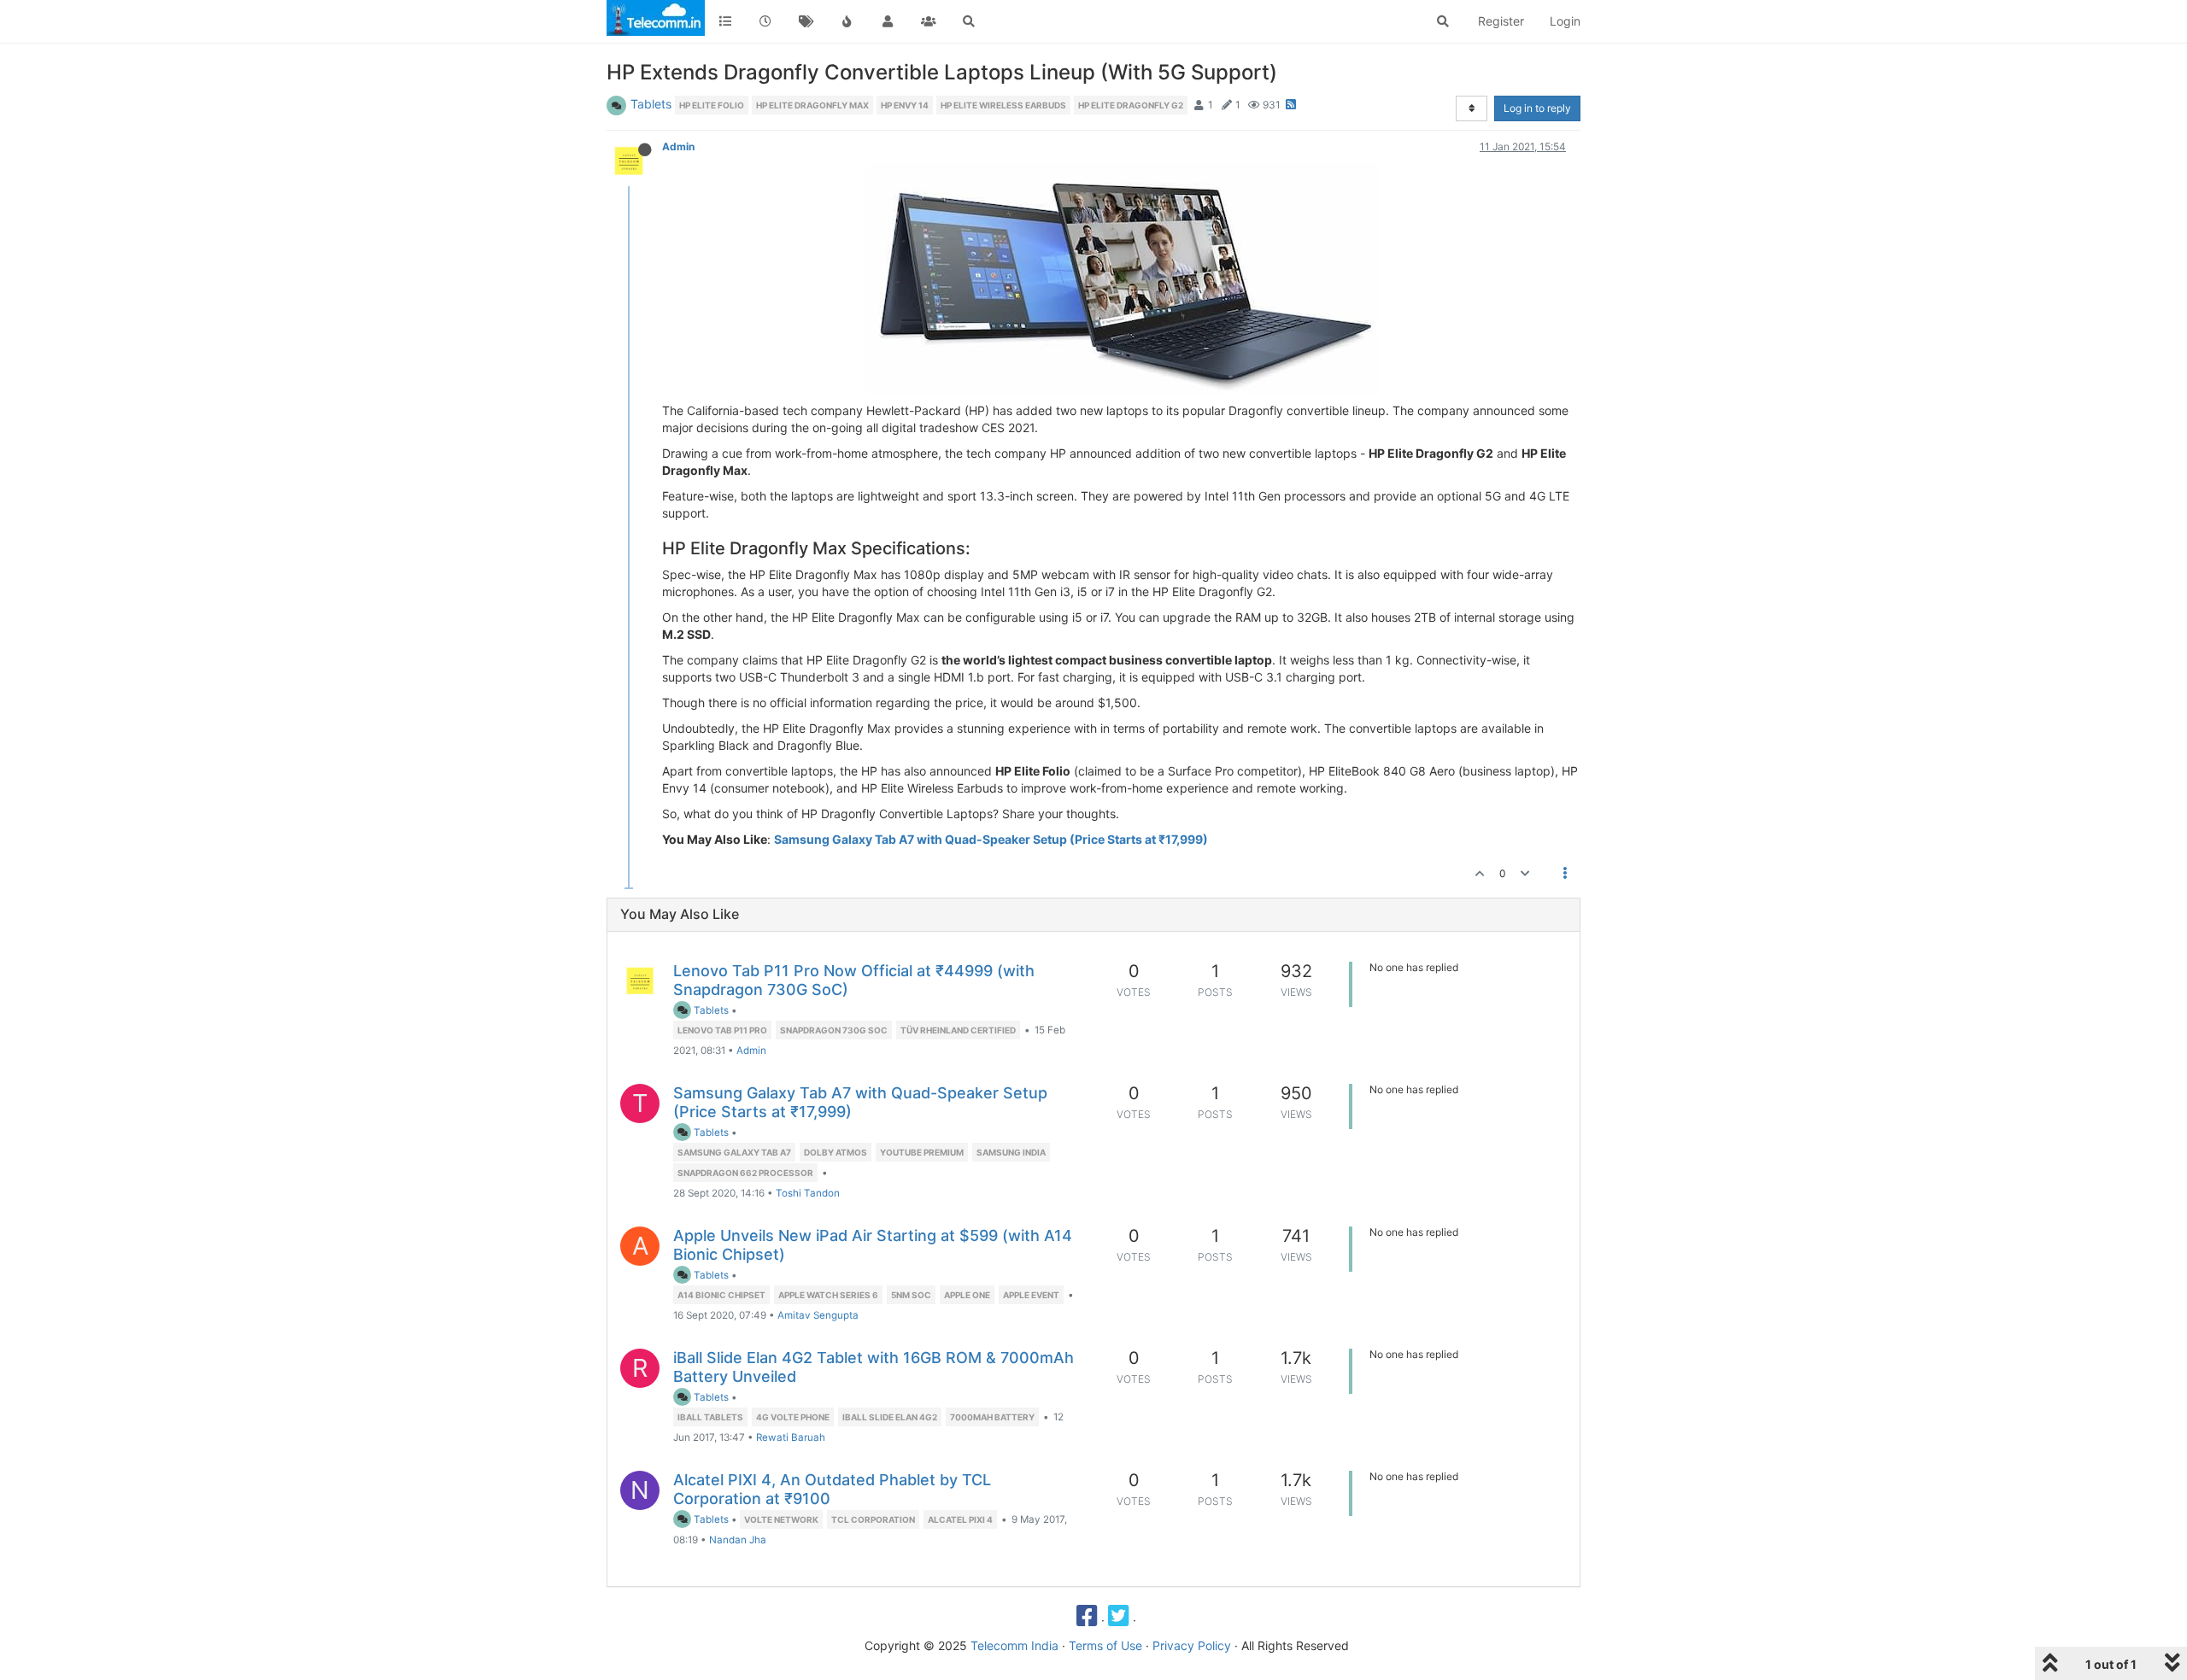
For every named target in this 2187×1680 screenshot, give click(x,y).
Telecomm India (1014, 1645)
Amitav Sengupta (818, 1315)
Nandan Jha (738, 1540)
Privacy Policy (1192, 1645)
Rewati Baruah (791, 1437)
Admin (678, 146)
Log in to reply (1537, 108)
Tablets (651, 104)
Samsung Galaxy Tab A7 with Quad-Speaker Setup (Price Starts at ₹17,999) (991, 839)
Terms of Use (1105, 1645)
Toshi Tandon (808, 1193)
